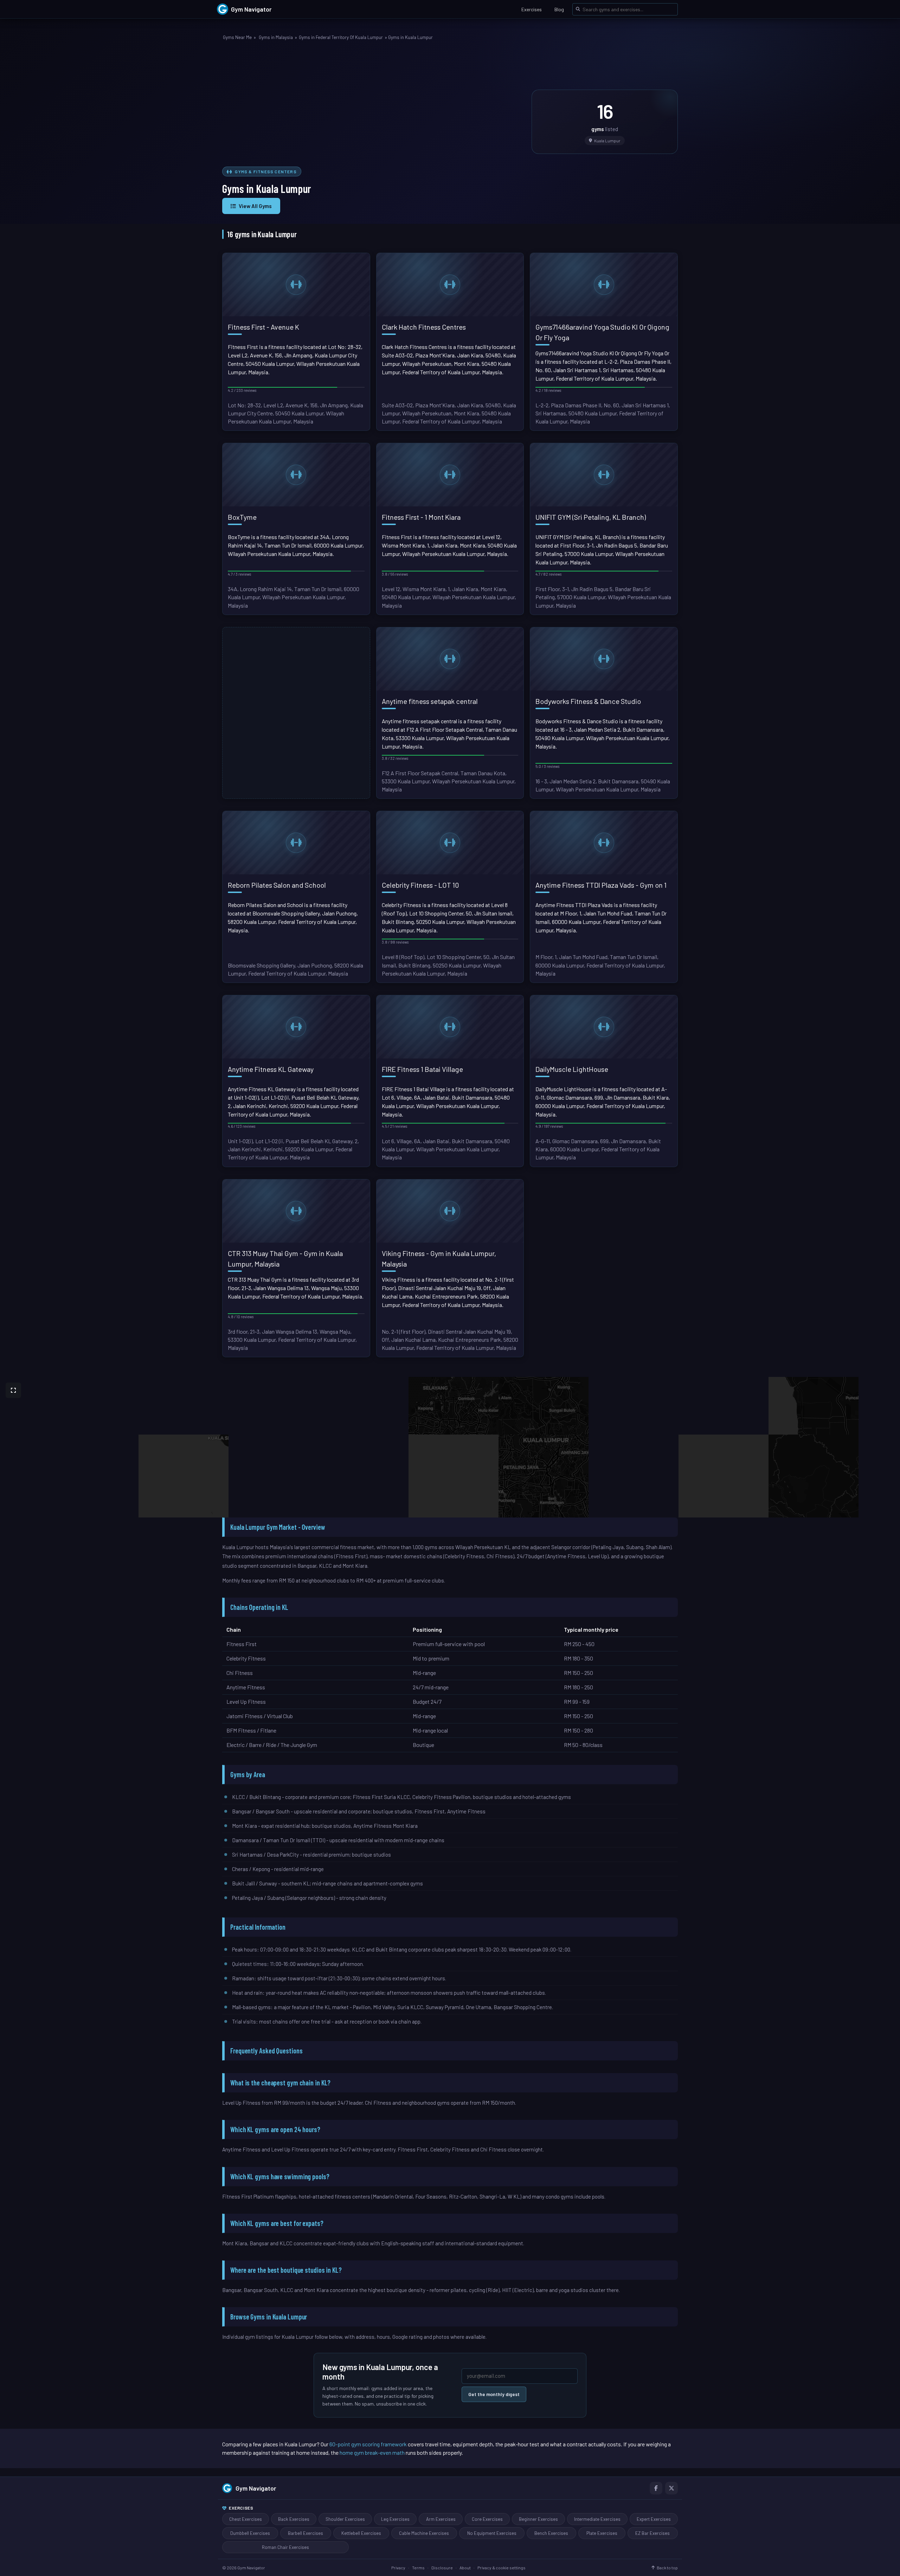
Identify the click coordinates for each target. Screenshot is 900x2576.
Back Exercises (294, 2519)
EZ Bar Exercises (652, 2533)
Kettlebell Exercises (361, 2533)
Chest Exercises (246, 2519)
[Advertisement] (373, 105)
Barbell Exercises (306, 2533)
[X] (671, 2488)
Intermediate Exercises (597, 2519)
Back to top (667, 2568)
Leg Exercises (395, 2519)
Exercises (532, 9)
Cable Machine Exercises (424, 2533)
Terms (418, 2568)
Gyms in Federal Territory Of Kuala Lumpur (341, 37)
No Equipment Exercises (492, 2533)
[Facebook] (656, 2488)
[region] (450, 1447)
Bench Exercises (551, 2533)
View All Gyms (255, 206)
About (465, 2568)
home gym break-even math (372, 2452)
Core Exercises (487, 2519)
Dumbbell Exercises (250, 2533)
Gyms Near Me (237, 37)
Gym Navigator (256, 2488)
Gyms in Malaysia (276, 37)
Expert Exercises (654, 2519)
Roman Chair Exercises (285, 2547)
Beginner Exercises (538, 2519)
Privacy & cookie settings (502, 2568)
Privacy (398, 2568)
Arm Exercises (441, 2519)
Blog (559, 9)
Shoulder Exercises (345, 2519)
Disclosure (442, 2568)
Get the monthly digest (494, 2394)
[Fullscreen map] (13, 1390)
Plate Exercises (602, 2533)
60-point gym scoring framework (368, 2444)
